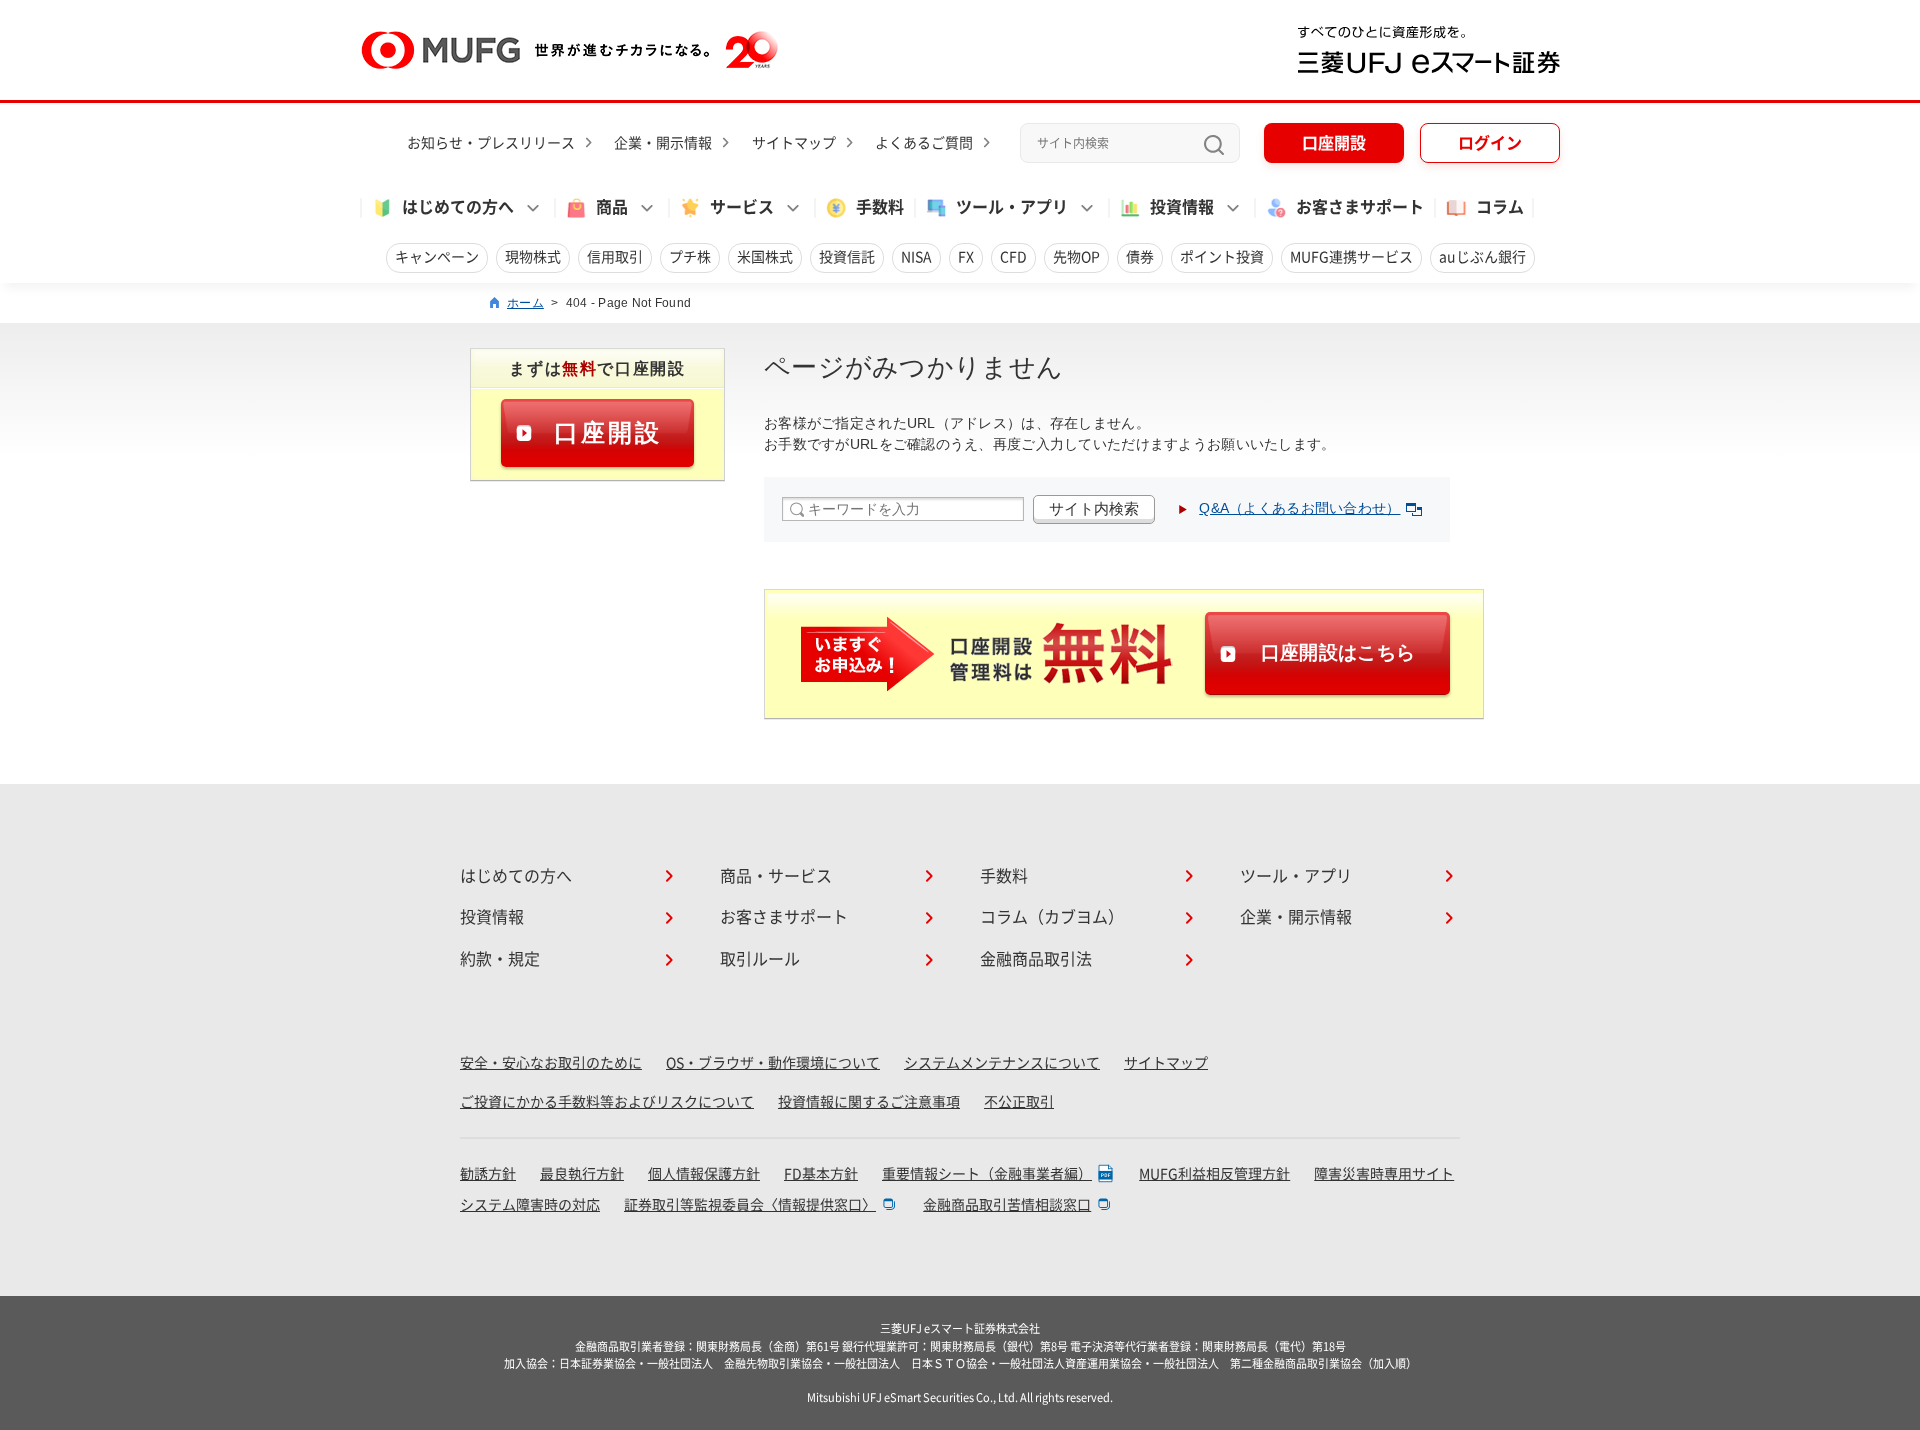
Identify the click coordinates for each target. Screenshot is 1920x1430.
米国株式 (765, 257)
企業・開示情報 (663, 143)
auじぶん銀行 (1482, 257)
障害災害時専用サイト (1384, 1174)
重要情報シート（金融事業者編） (987, 1174)
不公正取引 (1019, 1102)
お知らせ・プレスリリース (491, 143)
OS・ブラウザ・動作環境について (773, 1063)
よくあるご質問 (924, 143)
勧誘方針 (488, 1174)
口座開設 (1334, 143)
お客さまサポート (1360, 207)
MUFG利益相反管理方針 (1214, 1174)
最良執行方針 (582, 1174)
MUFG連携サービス (1351, 257)
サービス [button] (742, 207)
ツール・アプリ (1296, 876)
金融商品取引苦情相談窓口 (1007, 1205)
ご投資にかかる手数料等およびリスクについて (607, 1102)
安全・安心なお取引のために (551, 1063)
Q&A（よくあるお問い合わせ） (1299, 508)
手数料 (880, 207)
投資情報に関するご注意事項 (869, 1102)
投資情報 (492, 917)
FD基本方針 (821, 1174)
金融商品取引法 (1036, 959)
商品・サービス (776, 876)
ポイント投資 (1222, 257)
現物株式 (533, 257)
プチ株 (690, 257)
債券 (1140, 257)
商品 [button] (612, 207)
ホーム (525, 303)
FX (966, 257)
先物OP (1076, 257)
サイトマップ (794, 143)
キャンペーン (437, 257)
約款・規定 (500, 959)
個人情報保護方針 (704, 1174)
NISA (916, 257)
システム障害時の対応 (530, 1205)
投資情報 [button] (1182, 207)
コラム (1500, 207)
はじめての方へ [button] (458, 207)
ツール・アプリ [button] (1012, 207)
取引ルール (760, 959)
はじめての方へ (516, 876)
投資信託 (847, 257)
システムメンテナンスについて (1002, 1063)
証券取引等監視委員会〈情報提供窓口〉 (750, 1205)
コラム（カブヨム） (1052, 917)
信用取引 (615, 257)
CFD (1013, 257)
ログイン (1490, 143)
